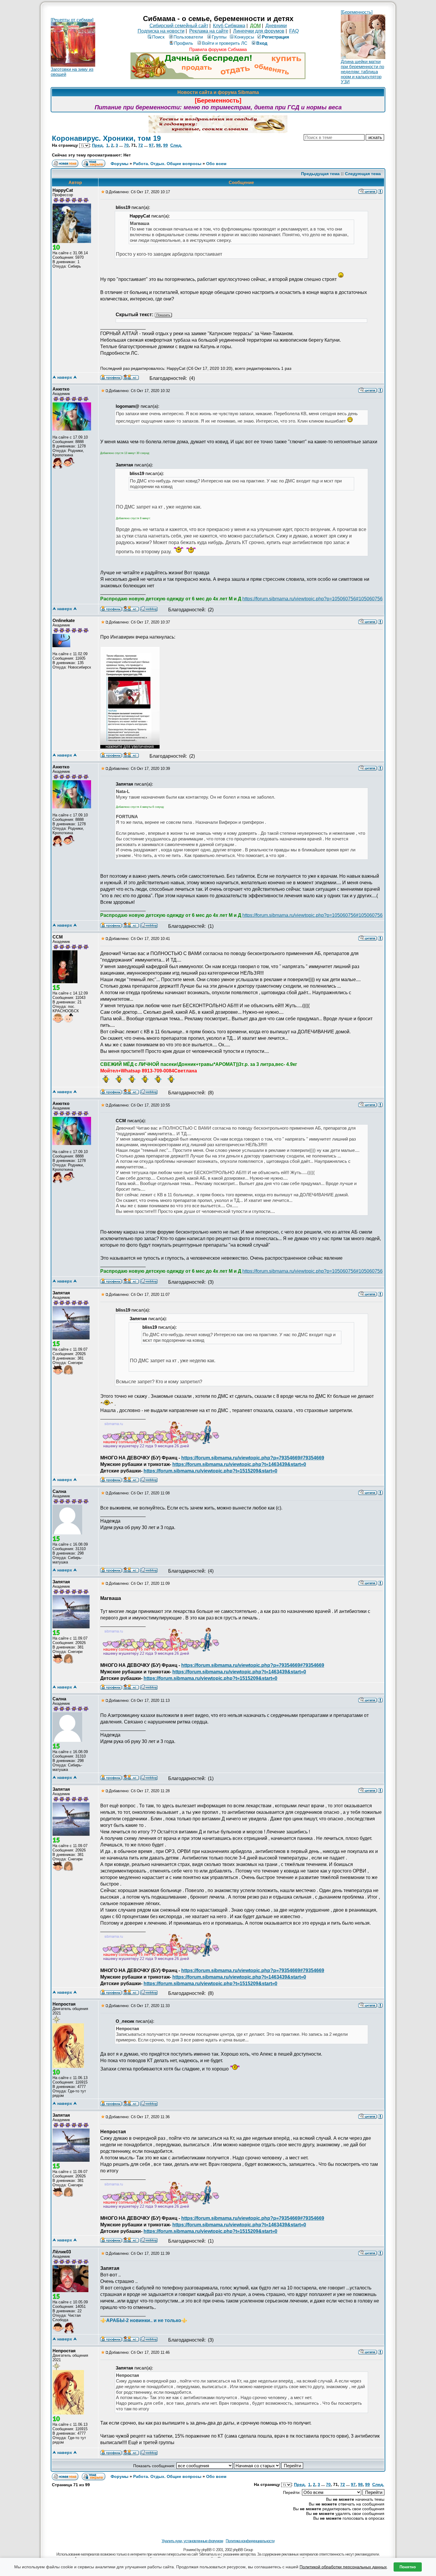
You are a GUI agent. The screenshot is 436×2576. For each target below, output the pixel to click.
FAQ (294, 31)
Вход (262, 43)
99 (166, 145)
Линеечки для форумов (259, 31)
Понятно (408, 2567)
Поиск (158, 37)
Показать (163, 315)
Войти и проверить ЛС (225, 43)
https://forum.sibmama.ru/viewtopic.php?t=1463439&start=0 (239, 1464)
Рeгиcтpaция (276, 37)
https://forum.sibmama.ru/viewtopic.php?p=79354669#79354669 (253, 1458)
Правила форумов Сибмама (218, 49)
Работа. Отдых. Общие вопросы (167, 164)
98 (158, 145)
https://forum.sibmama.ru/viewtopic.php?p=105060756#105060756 (312, 599)
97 (151, 145)
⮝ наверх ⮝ (65, 377)
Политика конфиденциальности (250, 2541)
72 (141, 145)
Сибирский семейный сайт (179, 26)
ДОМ (255, 26)
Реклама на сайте (209, 31)
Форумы (120, 164)
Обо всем (216, 164)
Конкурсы (244, 37)
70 (126, 145)
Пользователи (188, 37)
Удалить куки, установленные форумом (192, 2541)
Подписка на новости (161, 31)
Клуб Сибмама (229, 26)
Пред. (98, 145)
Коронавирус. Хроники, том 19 (106, 138)
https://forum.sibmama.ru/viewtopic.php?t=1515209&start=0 (210, 1471)
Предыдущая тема (320, 174)
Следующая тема (363, 174)
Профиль (184, 43)
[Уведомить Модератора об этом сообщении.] (380, 191)
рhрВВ (206, 2550)
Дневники (276, 26)
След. (176, 145)
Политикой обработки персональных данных (343, 2567)
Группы (219, 37)
